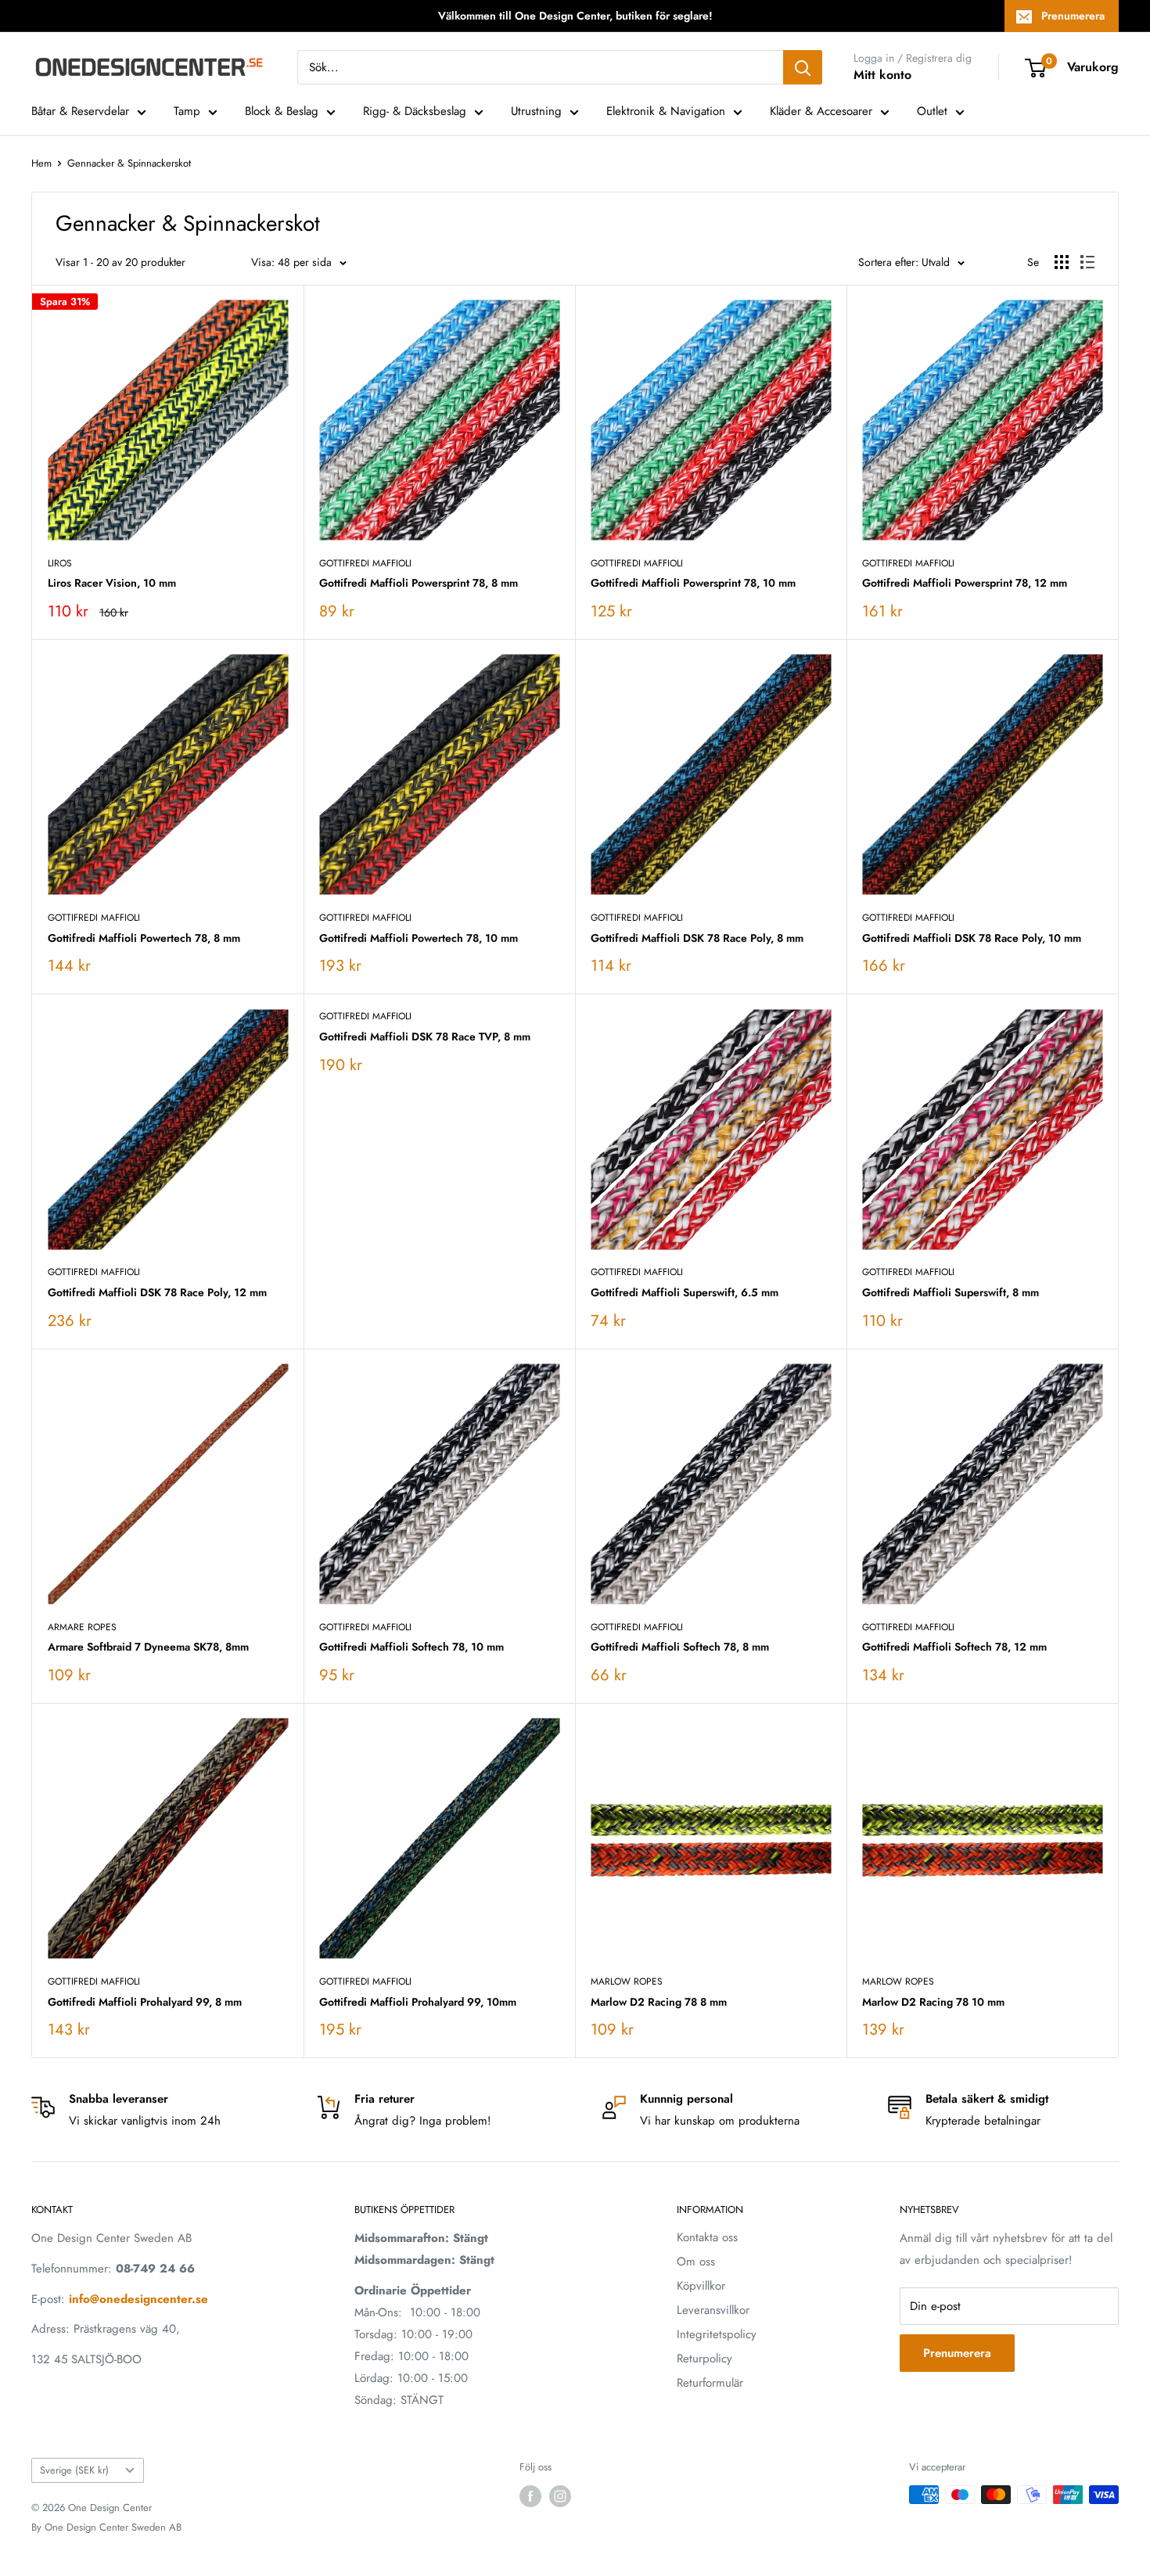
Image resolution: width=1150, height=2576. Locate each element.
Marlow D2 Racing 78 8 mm (659, 2002)
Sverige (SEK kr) (74, 2470)
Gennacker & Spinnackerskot (129, 163)
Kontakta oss (707, 2237)
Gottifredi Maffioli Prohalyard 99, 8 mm (145, 2002)
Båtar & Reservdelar (80, 111)
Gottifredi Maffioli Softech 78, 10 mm (411, 1647)
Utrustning (536, 111)
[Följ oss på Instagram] (560, 2496)
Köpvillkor (701, 2286)
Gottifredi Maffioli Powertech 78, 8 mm (144, 938)
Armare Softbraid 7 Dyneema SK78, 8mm (148, 1647)
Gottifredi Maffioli (365, 563)
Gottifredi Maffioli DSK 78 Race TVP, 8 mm (425, 1037)
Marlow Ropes (627, 1981)
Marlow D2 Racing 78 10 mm (933, 2002)
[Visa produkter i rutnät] (1062, 262)
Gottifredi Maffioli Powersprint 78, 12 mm (965, 583)
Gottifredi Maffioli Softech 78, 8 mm (680, 1647)
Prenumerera (1073, 16)
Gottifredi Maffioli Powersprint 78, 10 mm (693, 583)
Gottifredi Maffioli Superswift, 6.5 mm (685, 1292)
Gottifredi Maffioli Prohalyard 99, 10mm (418, 2002)
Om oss (696, 2262)
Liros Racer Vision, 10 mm (112, 583)
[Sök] (803, 67)
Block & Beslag (282, 111)
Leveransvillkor (713, 2310)
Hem (41, 163)
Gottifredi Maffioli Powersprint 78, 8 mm (419, 583)
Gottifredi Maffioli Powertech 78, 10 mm (419, 938)
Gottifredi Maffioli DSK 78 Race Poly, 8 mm (697, 938)
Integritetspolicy (717, 2334)
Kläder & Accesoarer (821, 111)
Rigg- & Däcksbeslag (415, 111)
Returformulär (710, 2383)
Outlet (932, 111)
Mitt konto (882, 75)
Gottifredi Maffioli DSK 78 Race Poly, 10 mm (972, 938)
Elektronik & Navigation (666, 111)
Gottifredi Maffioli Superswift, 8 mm (951, 1292)
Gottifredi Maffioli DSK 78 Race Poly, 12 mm (157, 1292)
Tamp (187, 111)
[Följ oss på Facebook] (530, 2496)
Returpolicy (704, 2359)
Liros (60, 563)
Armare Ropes (82, 1627)
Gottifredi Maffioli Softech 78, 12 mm (954, 1647)
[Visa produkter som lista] (1087, 262)
